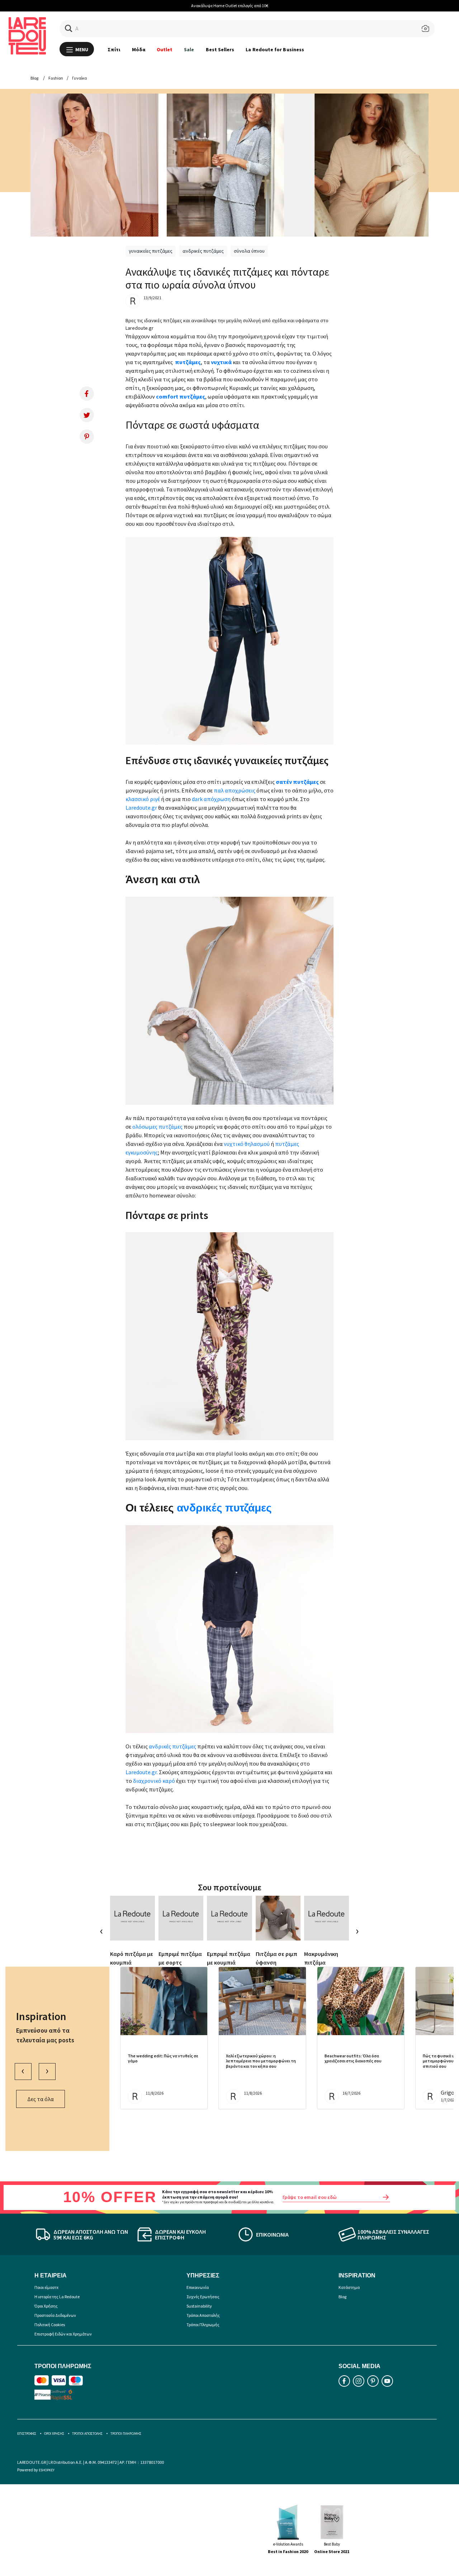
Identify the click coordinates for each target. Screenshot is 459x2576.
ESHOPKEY (47, 2470)
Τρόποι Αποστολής (203, 2315)
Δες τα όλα (41, 2099)
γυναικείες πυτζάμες (151, 251)
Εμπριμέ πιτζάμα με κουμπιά (229, 1958)
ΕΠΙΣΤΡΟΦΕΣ (27, 2434)
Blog (34, 78)
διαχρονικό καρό (155, 1781)
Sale (189, 49)
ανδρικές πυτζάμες (203, 251)
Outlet (165, 49)
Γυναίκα (79, 78)
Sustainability (199, 2306)
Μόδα (139, 49)
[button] (69, 28)
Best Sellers (220, 49)
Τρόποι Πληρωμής (203, 2325)
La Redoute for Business (275, 49)
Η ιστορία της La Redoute (57, 2297)
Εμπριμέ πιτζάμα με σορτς (180, 1958)
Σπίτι (114, 49)
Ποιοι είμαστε (46, 2287)
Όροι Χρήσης (46, 2306)
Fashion (56, 78)
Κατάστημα (349, 2287)
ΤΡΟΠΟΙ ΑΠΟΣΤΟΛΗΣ (87, 2434)
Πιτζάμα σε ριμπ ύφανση (276, 1958)
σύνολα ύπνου (249, 251)
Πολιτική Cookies (50, 2325)
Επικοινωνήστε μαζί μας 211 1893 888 (321, 6)
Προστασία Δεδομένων (55, 2315)
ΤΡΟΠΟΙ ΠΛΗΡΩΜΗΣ (126, 2434)
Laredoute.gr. (142, 1772)
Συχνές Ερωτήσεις (203, 2297)
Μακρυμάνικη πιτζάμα (321, 1958)
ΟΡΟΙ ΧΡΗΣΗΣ (54, 2434)
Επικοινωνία (198, 2287)
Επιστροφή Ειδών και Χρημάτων (63, 2334)
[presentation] (102, 1931)
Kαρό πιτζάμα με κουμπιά (132, 1958)
